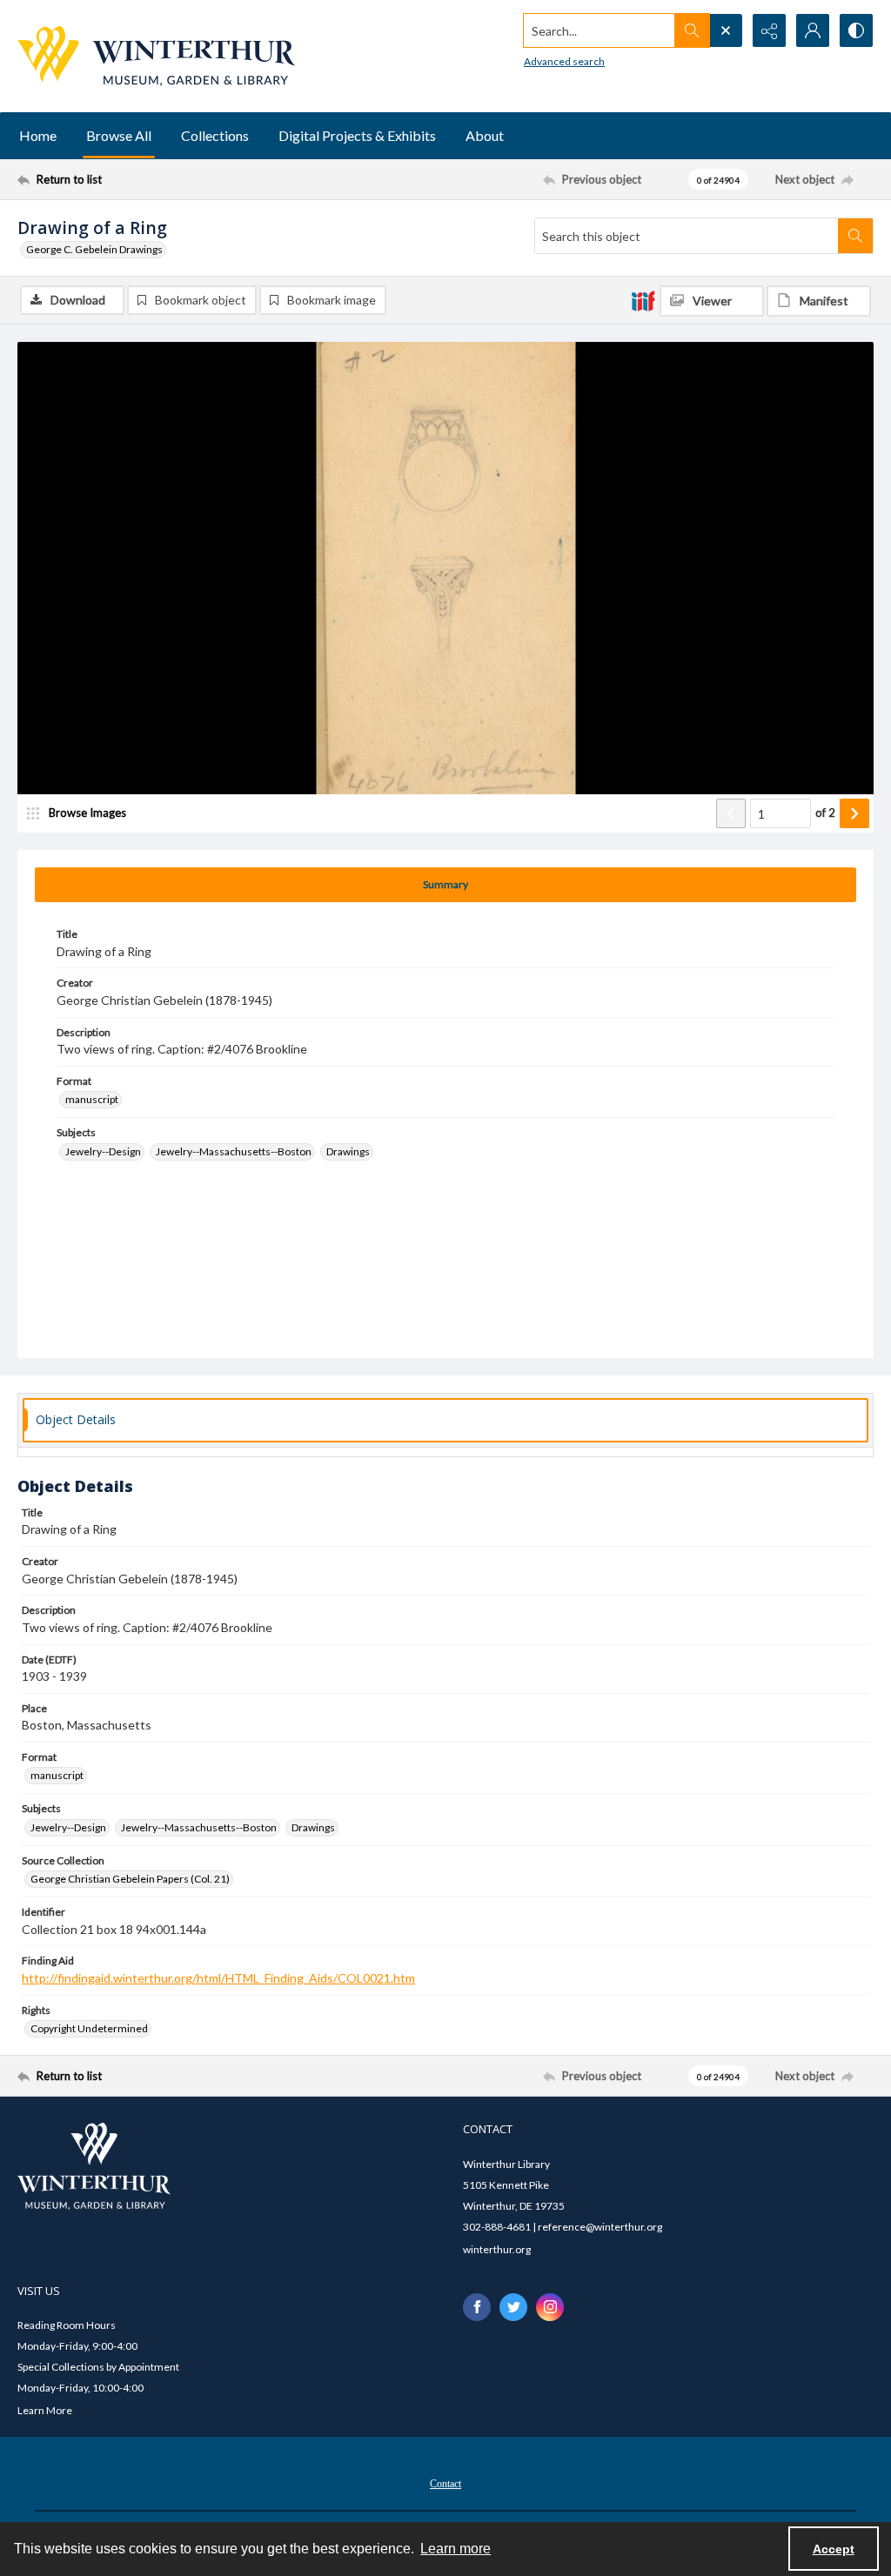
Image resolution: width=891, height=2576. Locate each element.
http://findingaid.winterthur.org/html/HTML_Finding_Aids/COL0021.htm (218, 1978)
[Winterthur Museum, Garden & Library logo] (156, 56)
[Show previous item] (731, 813)
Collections (215, 135)
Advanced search (564, 61)
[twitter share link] (513, 2307)
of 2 (825, 813)
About (485, 135)
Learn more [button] (456, 2549)
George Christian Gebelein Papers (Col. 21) (130, 1879)
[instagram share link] (550, 2307)
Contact (445, 2484)
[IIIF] (643, 300)
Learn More (45, 2410)
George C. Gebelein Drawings (94, 249)
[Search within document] (855, 236)
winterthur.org (497, 2249)
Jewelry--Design (103, 1151)
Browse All (119, 135)
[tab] (445, 885)
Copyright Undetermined (89, 2028)
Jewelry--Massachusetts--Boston (234, 1151)
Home (38, 135)
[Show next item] (854, 813)
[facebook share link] (477, 2307)
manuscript (92, 1099)
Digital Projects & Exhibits (357, 135)
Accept (834, 2549)
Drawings (348, 1151)
